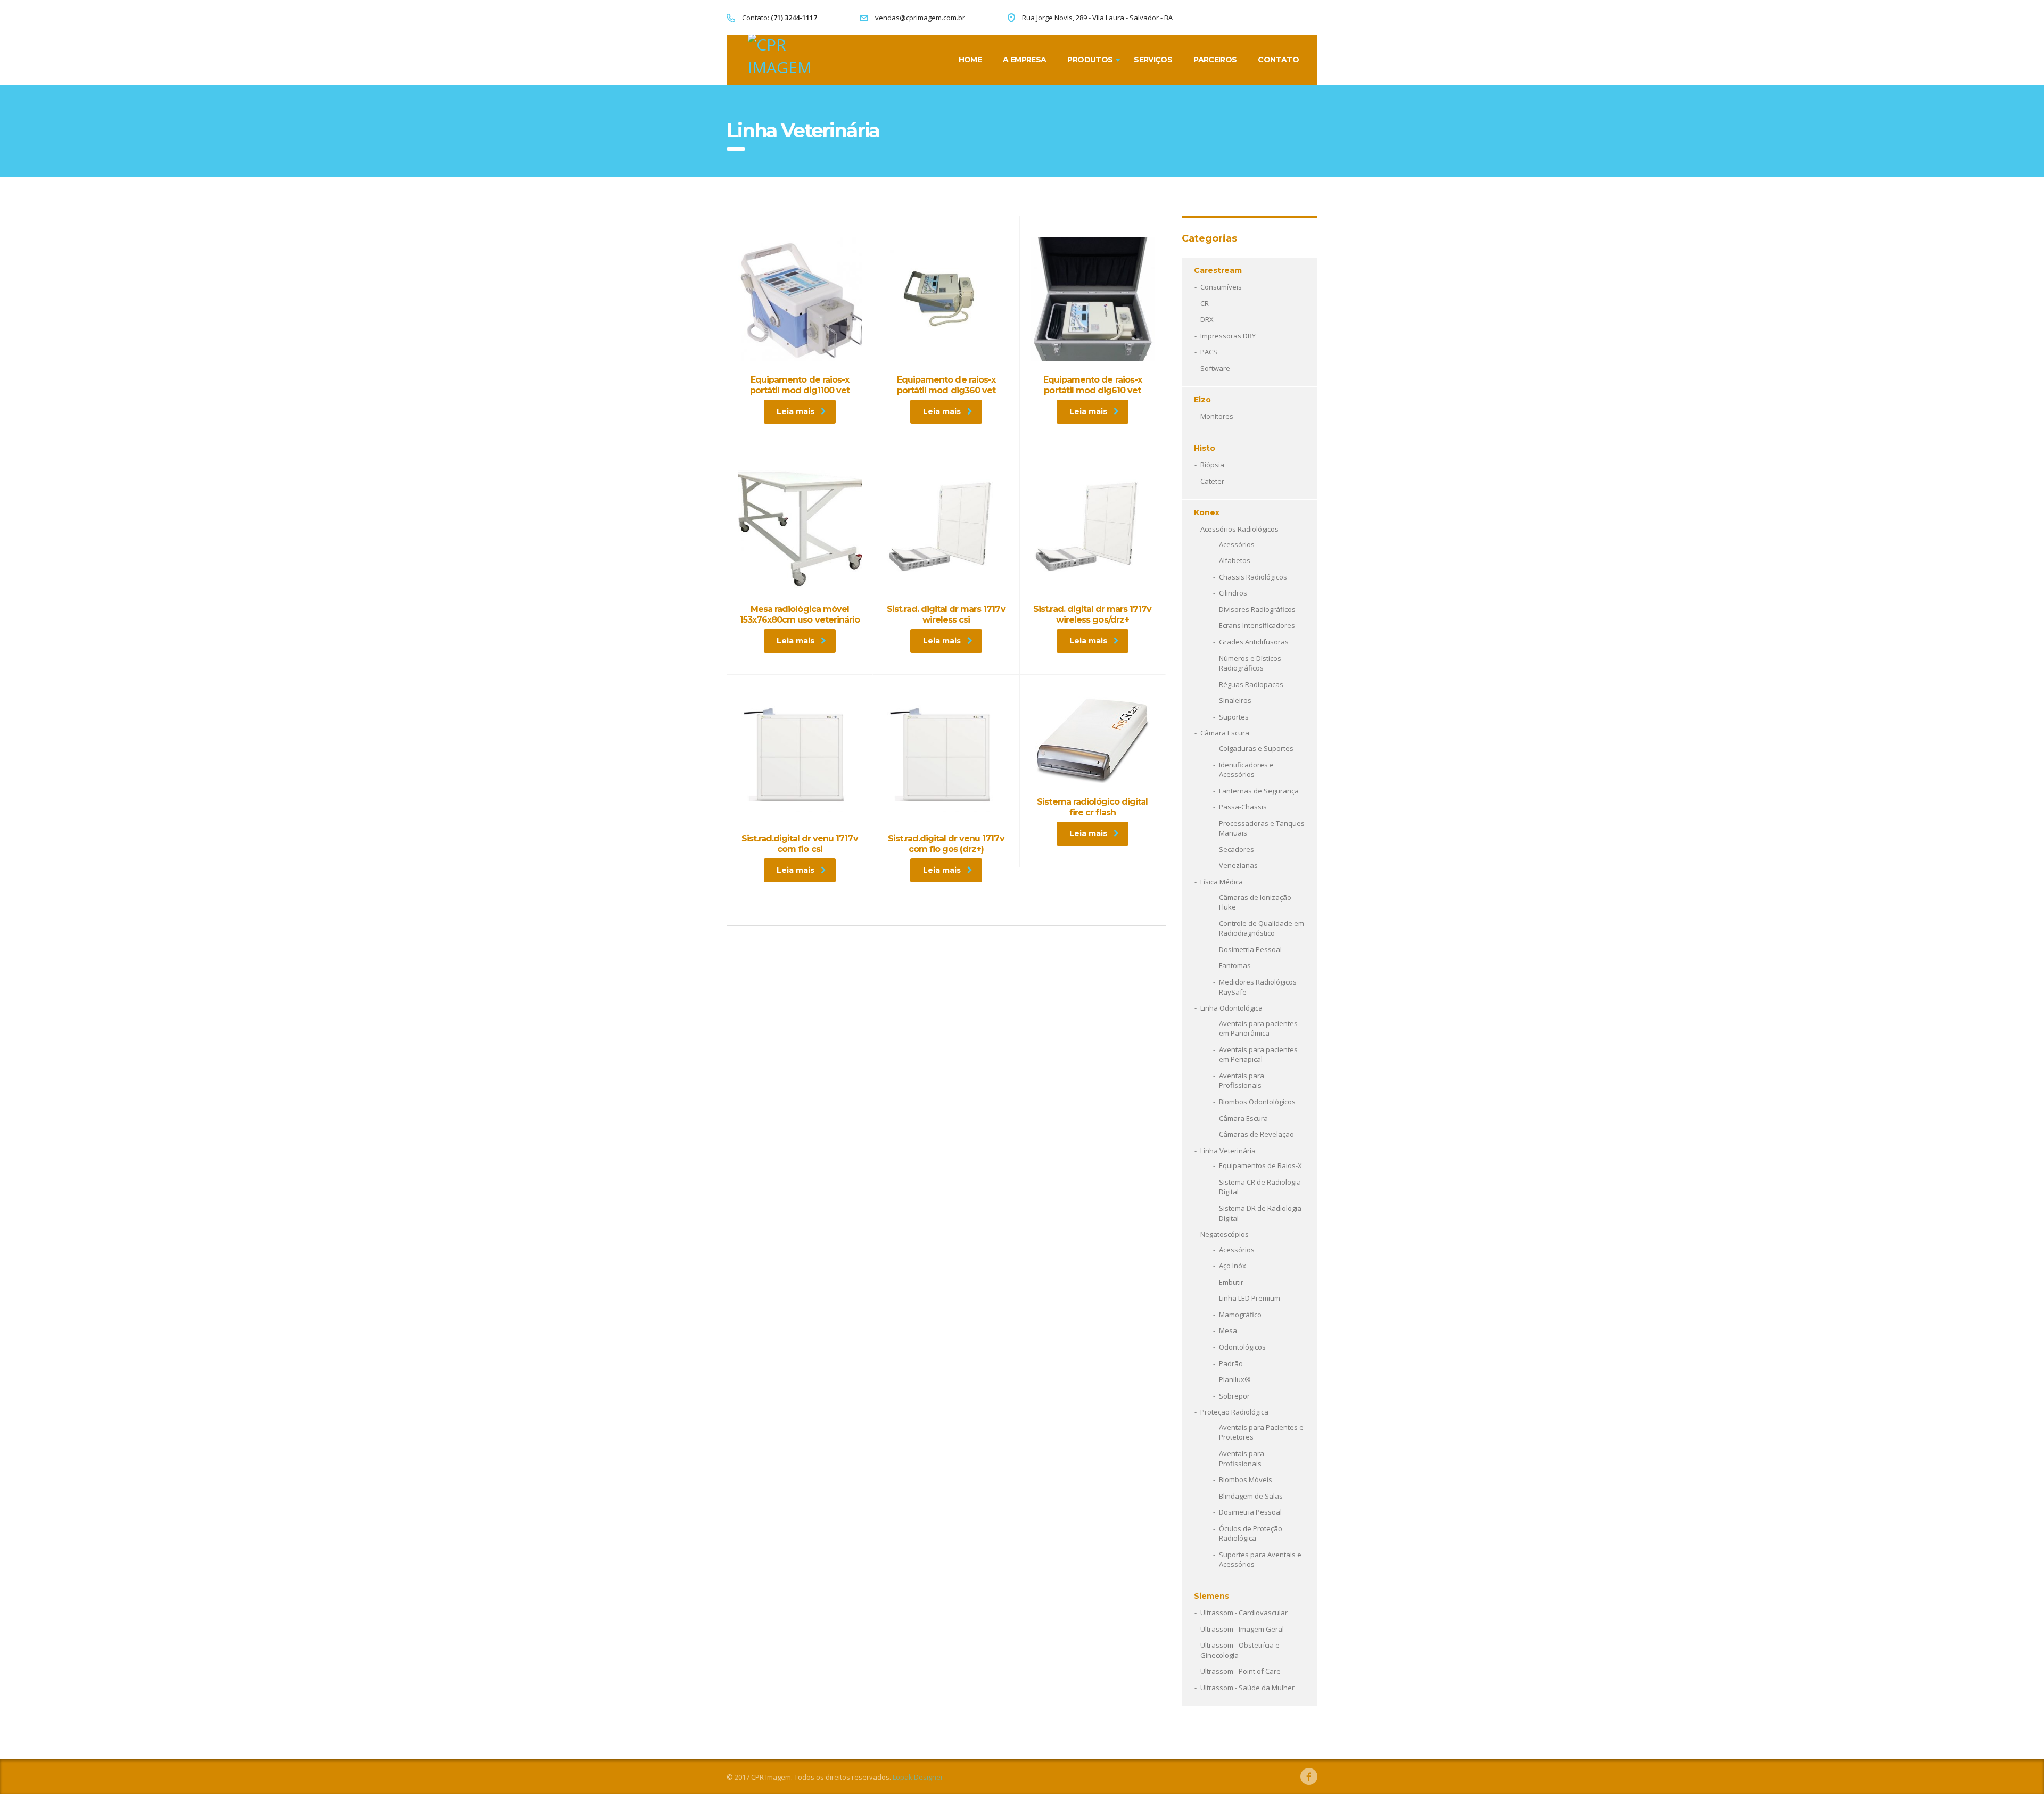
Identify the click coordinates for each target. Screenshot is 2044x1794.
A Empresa (1024, 60)
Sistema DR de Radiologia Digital (1260, 1213)
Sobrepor (1234, 1396)
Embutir (1231, 1282)
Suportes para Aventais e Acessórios (1260, 1560)
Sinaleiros (1235, 700)
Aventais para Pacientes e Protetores (1261, 1432)
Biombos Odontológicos (1257, 1102)
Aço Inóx (1233, 1266)
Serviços (1153, 60)
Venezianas (1238, 865)
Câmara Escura (1225, 733)
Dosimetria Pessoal (1250, 949)
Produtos (1090, 60)
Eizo (1202, 400)
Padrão (1231, 1363)
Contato (1278, 60)
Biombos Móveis (1246, 1479)
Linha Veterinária (1228, 1151)
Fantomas (1235, 965)
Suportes (1234, 717)
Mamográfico (1240, 1315)
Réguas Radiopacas (1251, 684)
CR (1205, 303)
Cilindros (1233, 593)
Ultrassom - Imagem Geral (1242, 1629)
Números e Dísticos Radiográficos (1250, 663)
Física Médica (1222, 882)
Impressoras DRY (1228, 336)
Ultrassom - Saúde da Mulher (1247, 1688)
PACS (1209, 352)
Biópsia (1212, 465)
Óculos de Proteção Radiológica (1251, 1533)
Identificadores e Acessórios (1246, 770)
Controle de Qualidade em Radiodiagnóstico (1262, 928)
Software (1215, 368)
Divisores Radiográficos (1257, 609)
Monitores (1217, 416)
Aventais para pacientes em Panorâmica (1258, 1028)
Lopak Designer (918, 1777)
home (970, 60)
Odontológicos (1242, 1347)
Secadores (1237, 849)
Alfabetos (1235, 560)
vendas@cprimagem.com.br (920, 18)
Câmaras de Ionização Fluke (1255, 902)
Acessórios (1237, 544)
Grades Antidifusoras (1254, 642)
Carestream (1218, 270)
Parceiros (1215, 60)
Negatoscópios (1225, 1234)
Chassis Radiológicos (1253, 577)
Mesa (1228, 1330)
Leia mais (796, 411)
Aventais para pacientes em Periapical (1258, 1055)
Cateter (1212, 481)
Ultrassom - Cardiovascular (1244, 1613)
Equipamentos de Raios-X (1260, 1165)
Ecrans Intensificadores (1257, 625)
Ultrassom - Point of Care (1241, 1671)
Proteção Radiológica (1234, 1412)
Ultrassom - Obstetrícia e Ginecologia (1240, 1650)
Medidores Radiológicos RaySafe (1258, 987)
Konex (1207, 512)
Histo (1205, 448)
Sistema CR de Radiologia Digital (1260, 1187)
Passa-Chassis (1243, 807)
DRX (1207, 319)
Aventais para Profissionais (1242, 1081)
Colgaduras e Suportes (1256, 748)
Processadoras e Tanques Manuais (1262, 828)
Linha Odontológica (1231, 1008)
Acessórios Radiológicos (1239, 529)
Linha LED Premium (1250, 1298)
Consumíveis (1221, 287)
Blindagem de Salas (1251, 1496)
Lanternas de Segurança (1259, 791)
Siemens (1211, 1596)
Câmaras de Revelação (1256, 1134)
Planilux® (1235, 1379)
